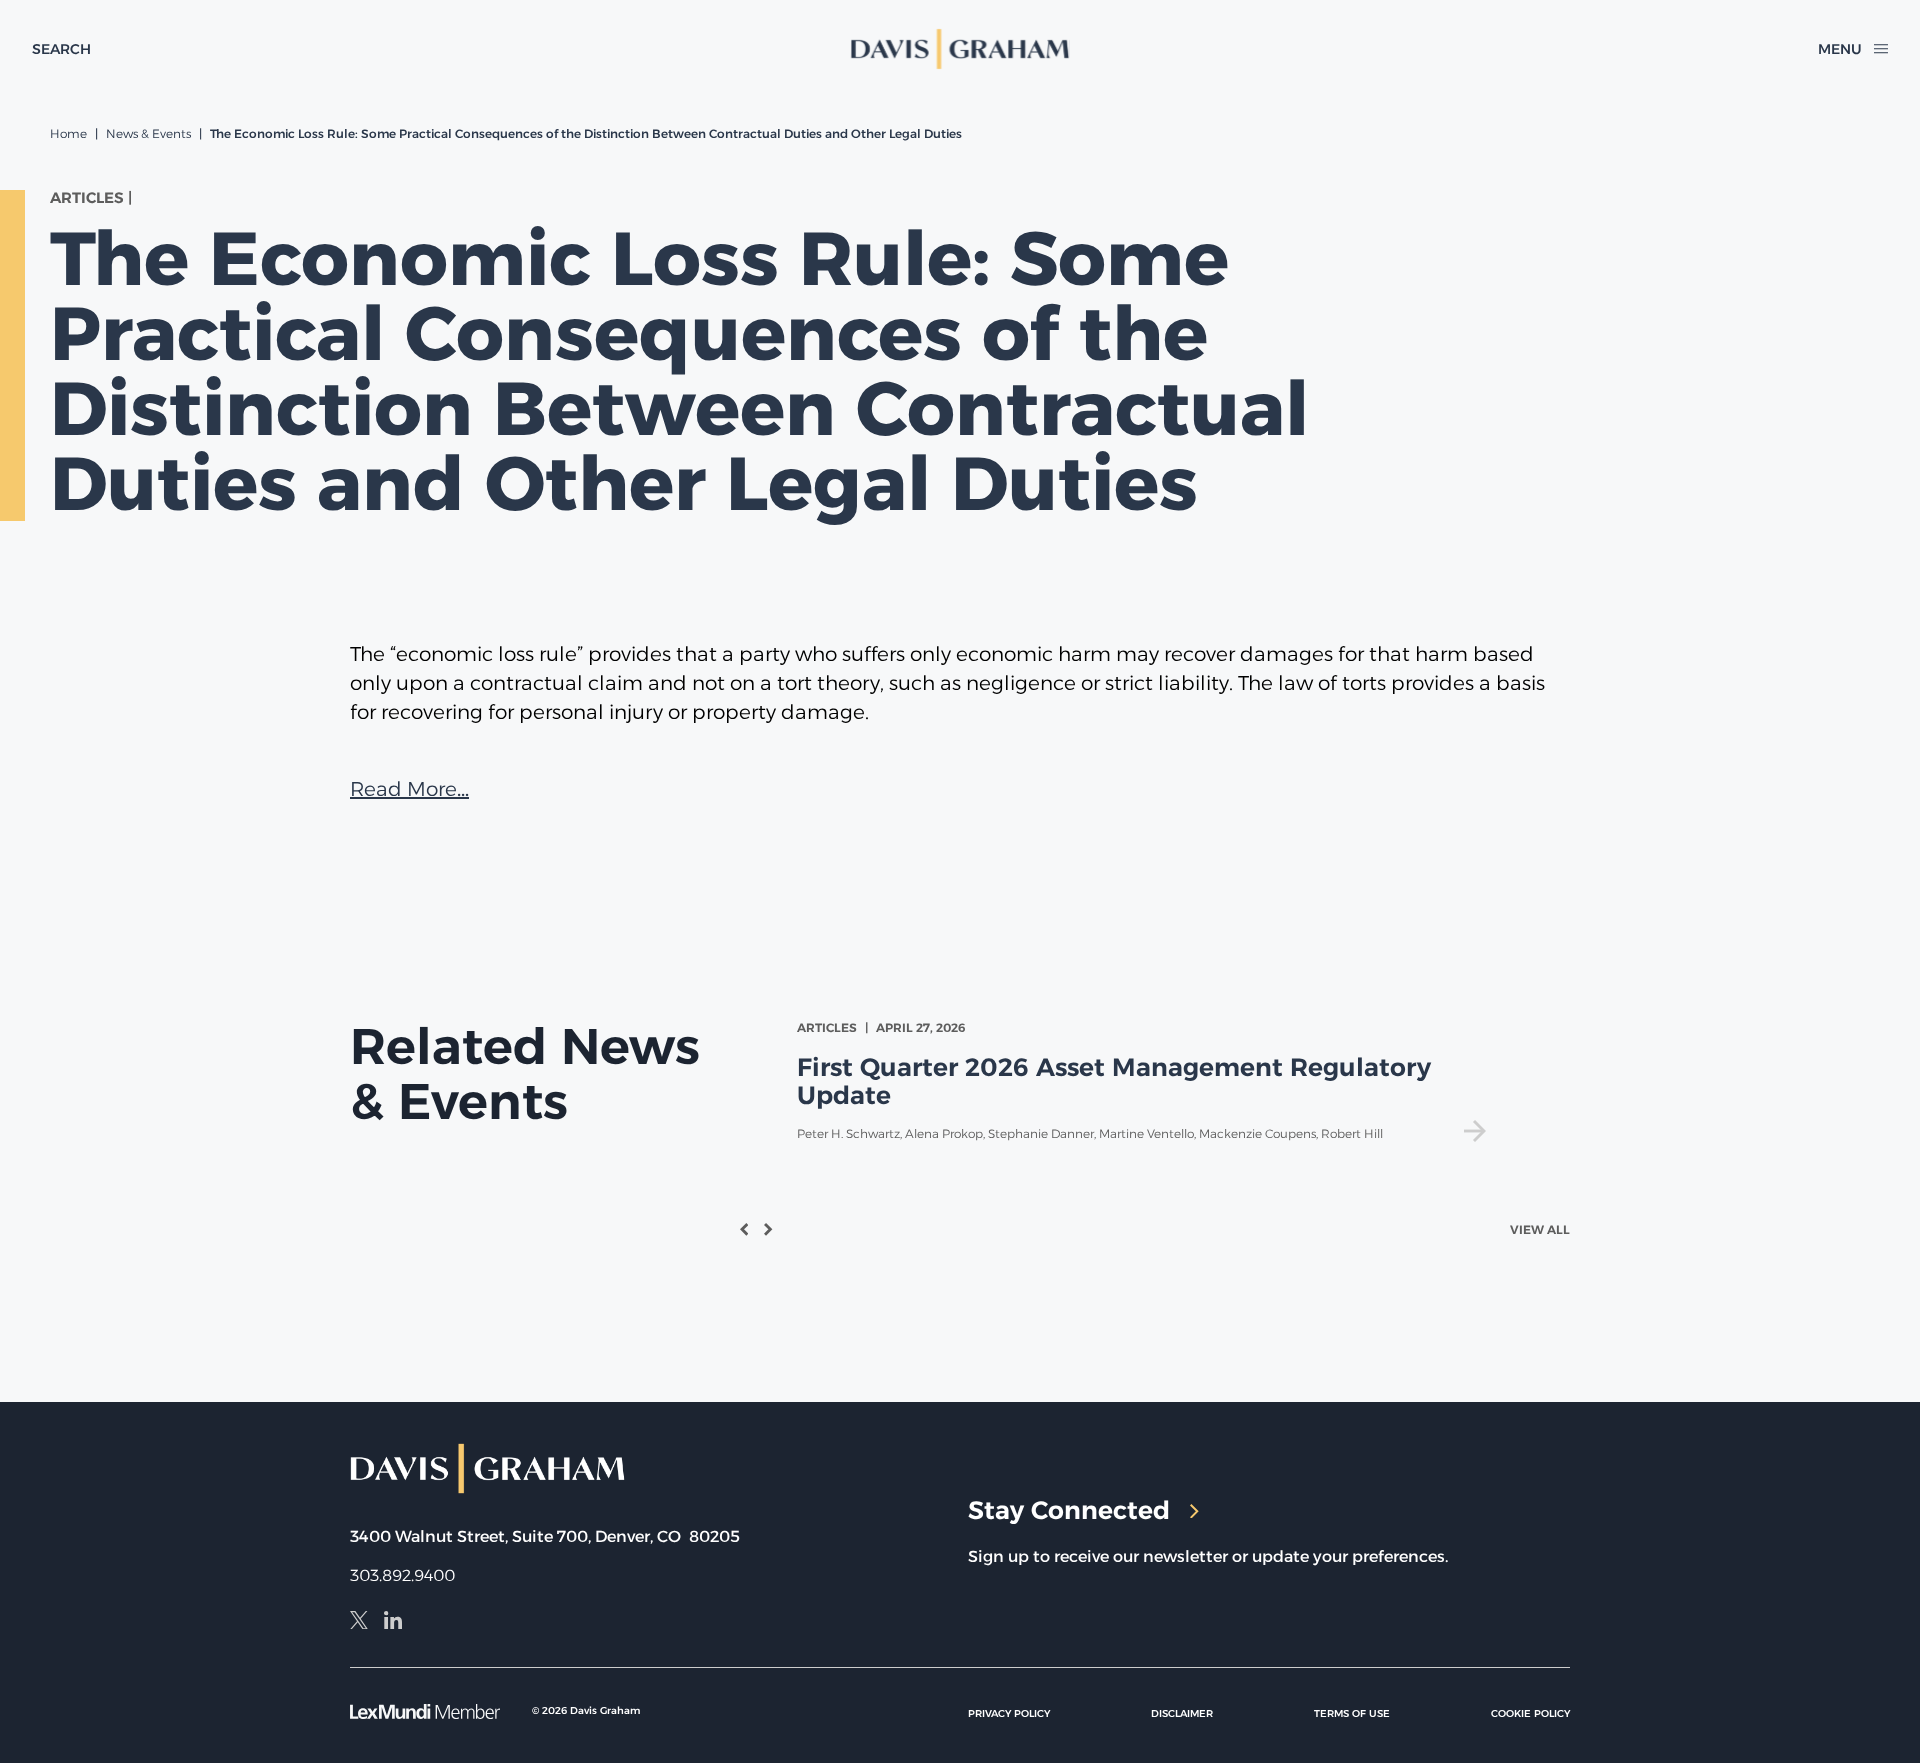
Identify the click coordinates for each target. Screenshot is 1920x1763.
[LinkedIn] (393, 1623)
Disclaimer (1182, 1713)
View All (1540, 1229)
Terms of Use (1352, 1713)
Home (68, 133)
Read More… (409, 789)
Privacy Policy (1009, 1713)
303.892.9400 (402, 1575)
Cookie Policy (1530, 1713)
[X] (359, 1623)
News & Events (148, 133)
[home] (960, 49)
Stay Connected (1069, 1510)
